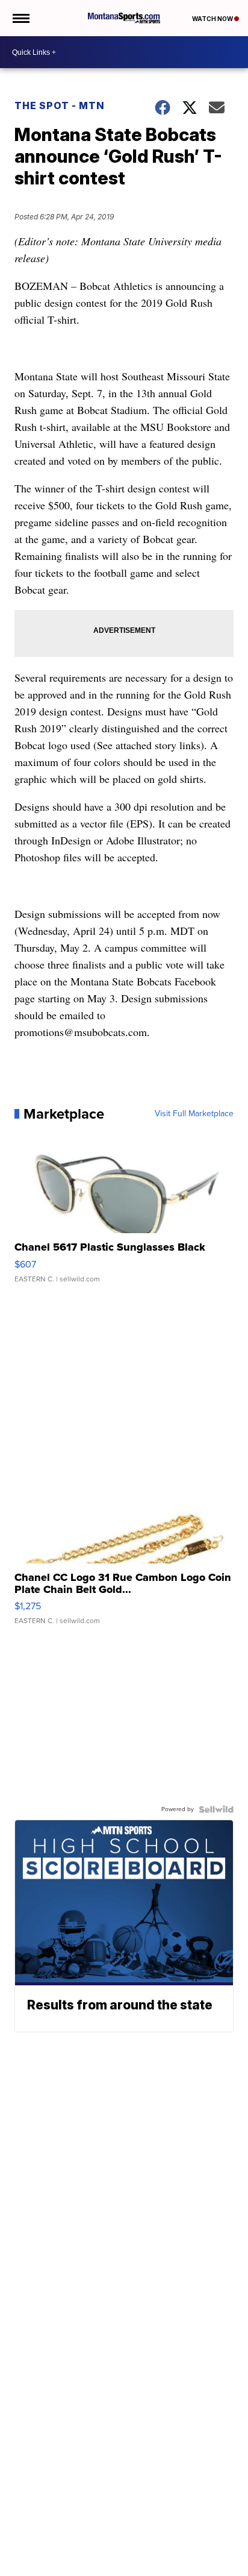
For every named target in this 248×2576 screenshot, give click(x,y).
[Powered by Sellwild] (216, 1809)
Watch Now (213, 19)
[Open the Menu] (20, 18)
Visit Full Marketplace (194, 1114)
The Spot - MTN (60, 105)
